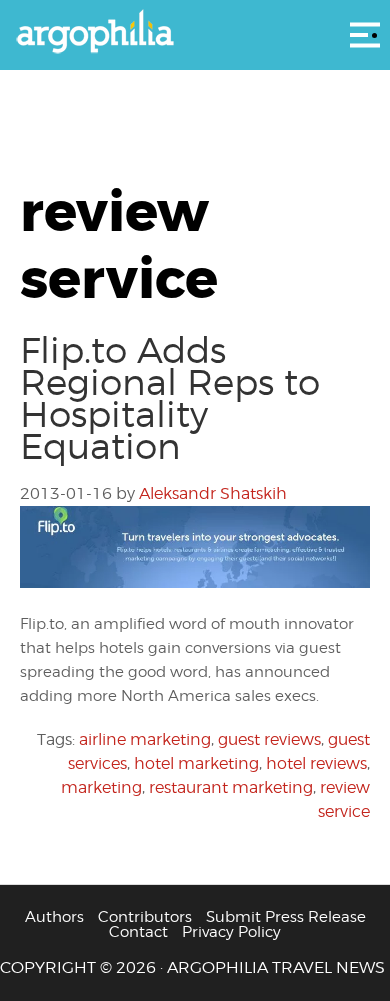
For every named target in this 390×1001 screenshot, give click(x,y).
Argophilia (195, 33)
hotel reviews (316, 763)
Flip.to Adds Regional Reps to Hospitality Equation (170, 398)
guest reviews (269, 739)
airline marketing (145, 739)
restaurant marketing (231, 787)
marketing (101, 787)
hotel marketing (196, 763)
